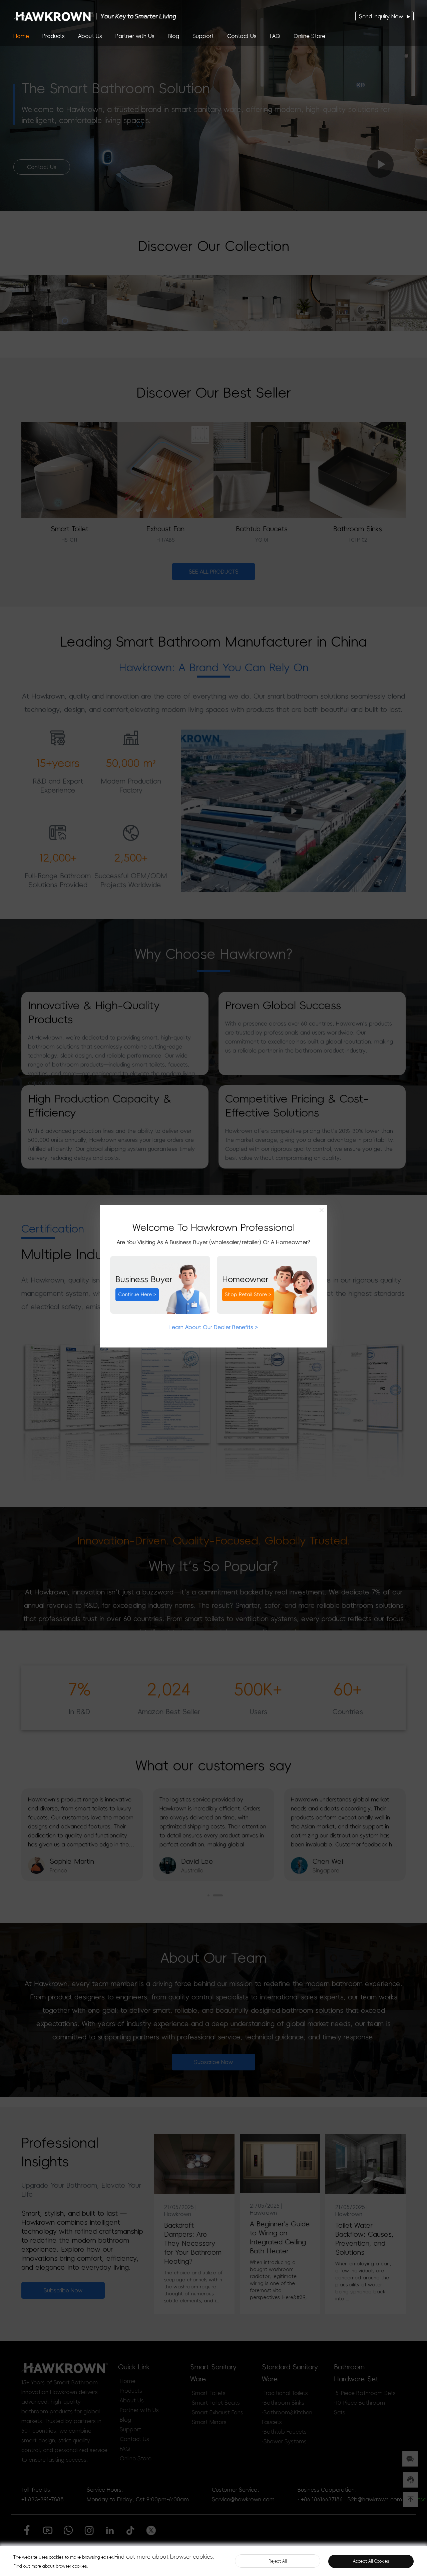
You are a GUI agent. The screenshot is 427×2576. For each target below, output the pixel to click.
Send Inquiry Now (382, 16)
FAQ (275, 36)
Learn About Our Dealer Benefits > (214, 1327)
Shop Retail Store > (248, 1294)
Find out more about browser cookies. (164, 2557)
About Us (90, 36)
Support (203, 36)
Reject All (278, 2561)
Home (21, 36)
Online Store (309, 36)
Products (54, 36)
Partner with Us (135, 36)
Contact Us (242, 36)
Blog (173, 36)
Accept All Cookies (371, 2561)
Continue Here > (137, 1294)
